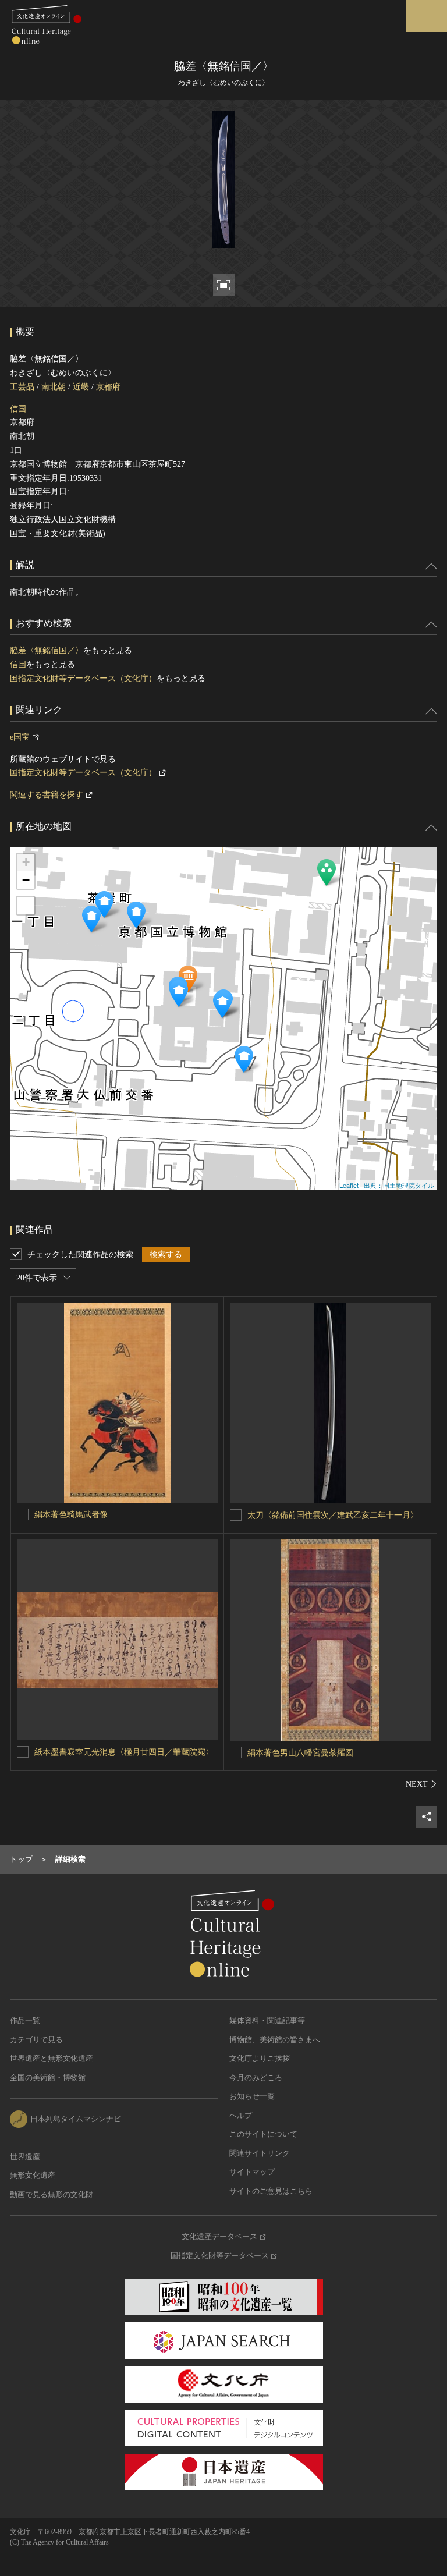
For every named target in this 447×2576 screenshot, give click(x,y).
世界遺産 (25, 2157)
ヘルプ (241, 2115)
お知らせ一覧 (252, 2096)
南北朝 (54, 387)
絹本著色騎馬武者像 (71, 1515)
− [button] (26, 880)
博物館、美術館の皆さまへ (275, 2040)
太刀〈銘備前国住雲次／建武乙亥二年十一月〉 (333, 1515)
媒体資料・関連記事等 (267, 2020)
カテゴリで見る (36, 2040)
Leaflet (349, 1185)
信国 (18, 409)
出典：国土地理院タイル (399, 1185)
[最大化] (26, 906)
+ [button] (26, 862)
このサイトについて (263, 2134)
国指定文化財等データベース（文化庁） (83, 678)
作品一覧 (25, 2020)
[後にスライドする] (421, 1784)
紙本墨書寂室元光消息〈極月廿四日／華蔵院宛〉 (124, 1752)
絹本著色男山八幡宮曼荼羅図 (300, 1753)
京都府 (108, 387)
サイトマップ (252, 2172)
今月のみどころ (256, 2078)
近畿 (81, 387)
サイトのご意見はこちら (271, 2191)
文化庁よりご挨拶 (260, 2058)
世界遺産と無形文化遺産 (52, 2058)
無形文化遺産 (33, 2175)
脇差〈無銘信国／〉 (47, 650)
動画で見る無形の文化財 (52, 2194)
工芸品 (22, 387)
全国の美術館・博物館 (48, 2078)
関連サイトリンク (260, 2153)
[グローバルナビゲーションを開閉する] (427, 16)
